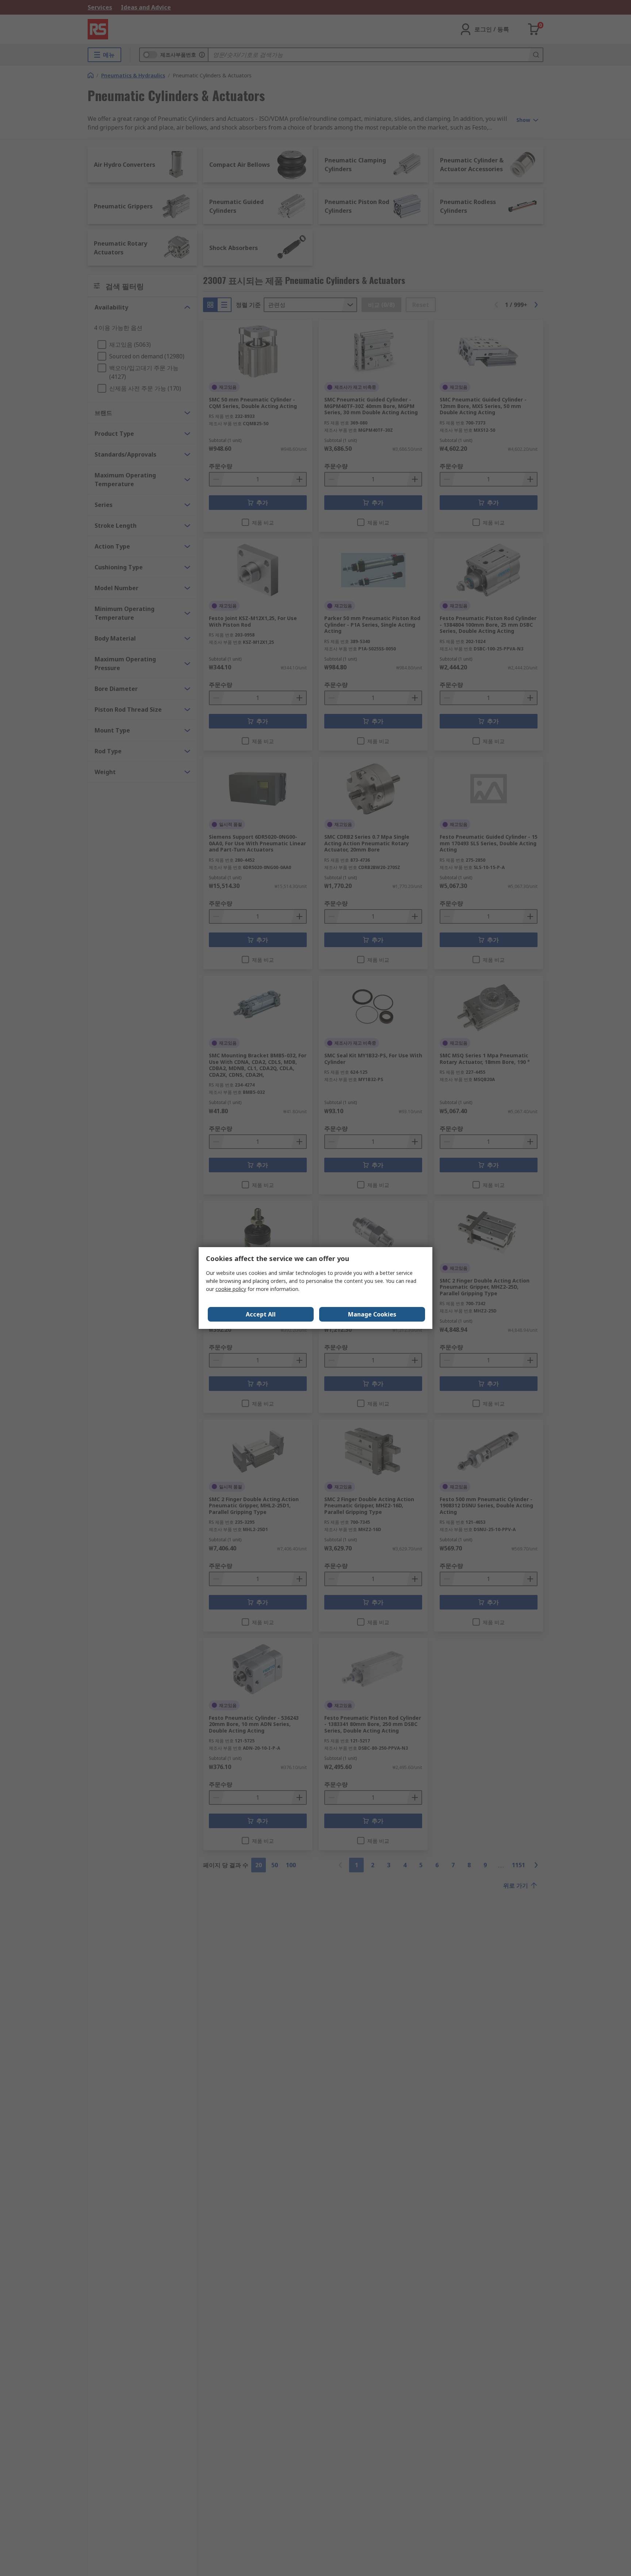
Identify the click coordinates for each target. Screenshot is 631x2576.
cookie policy (231, 1289)
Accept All (261, 1314)
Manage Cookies (372, 1314)
